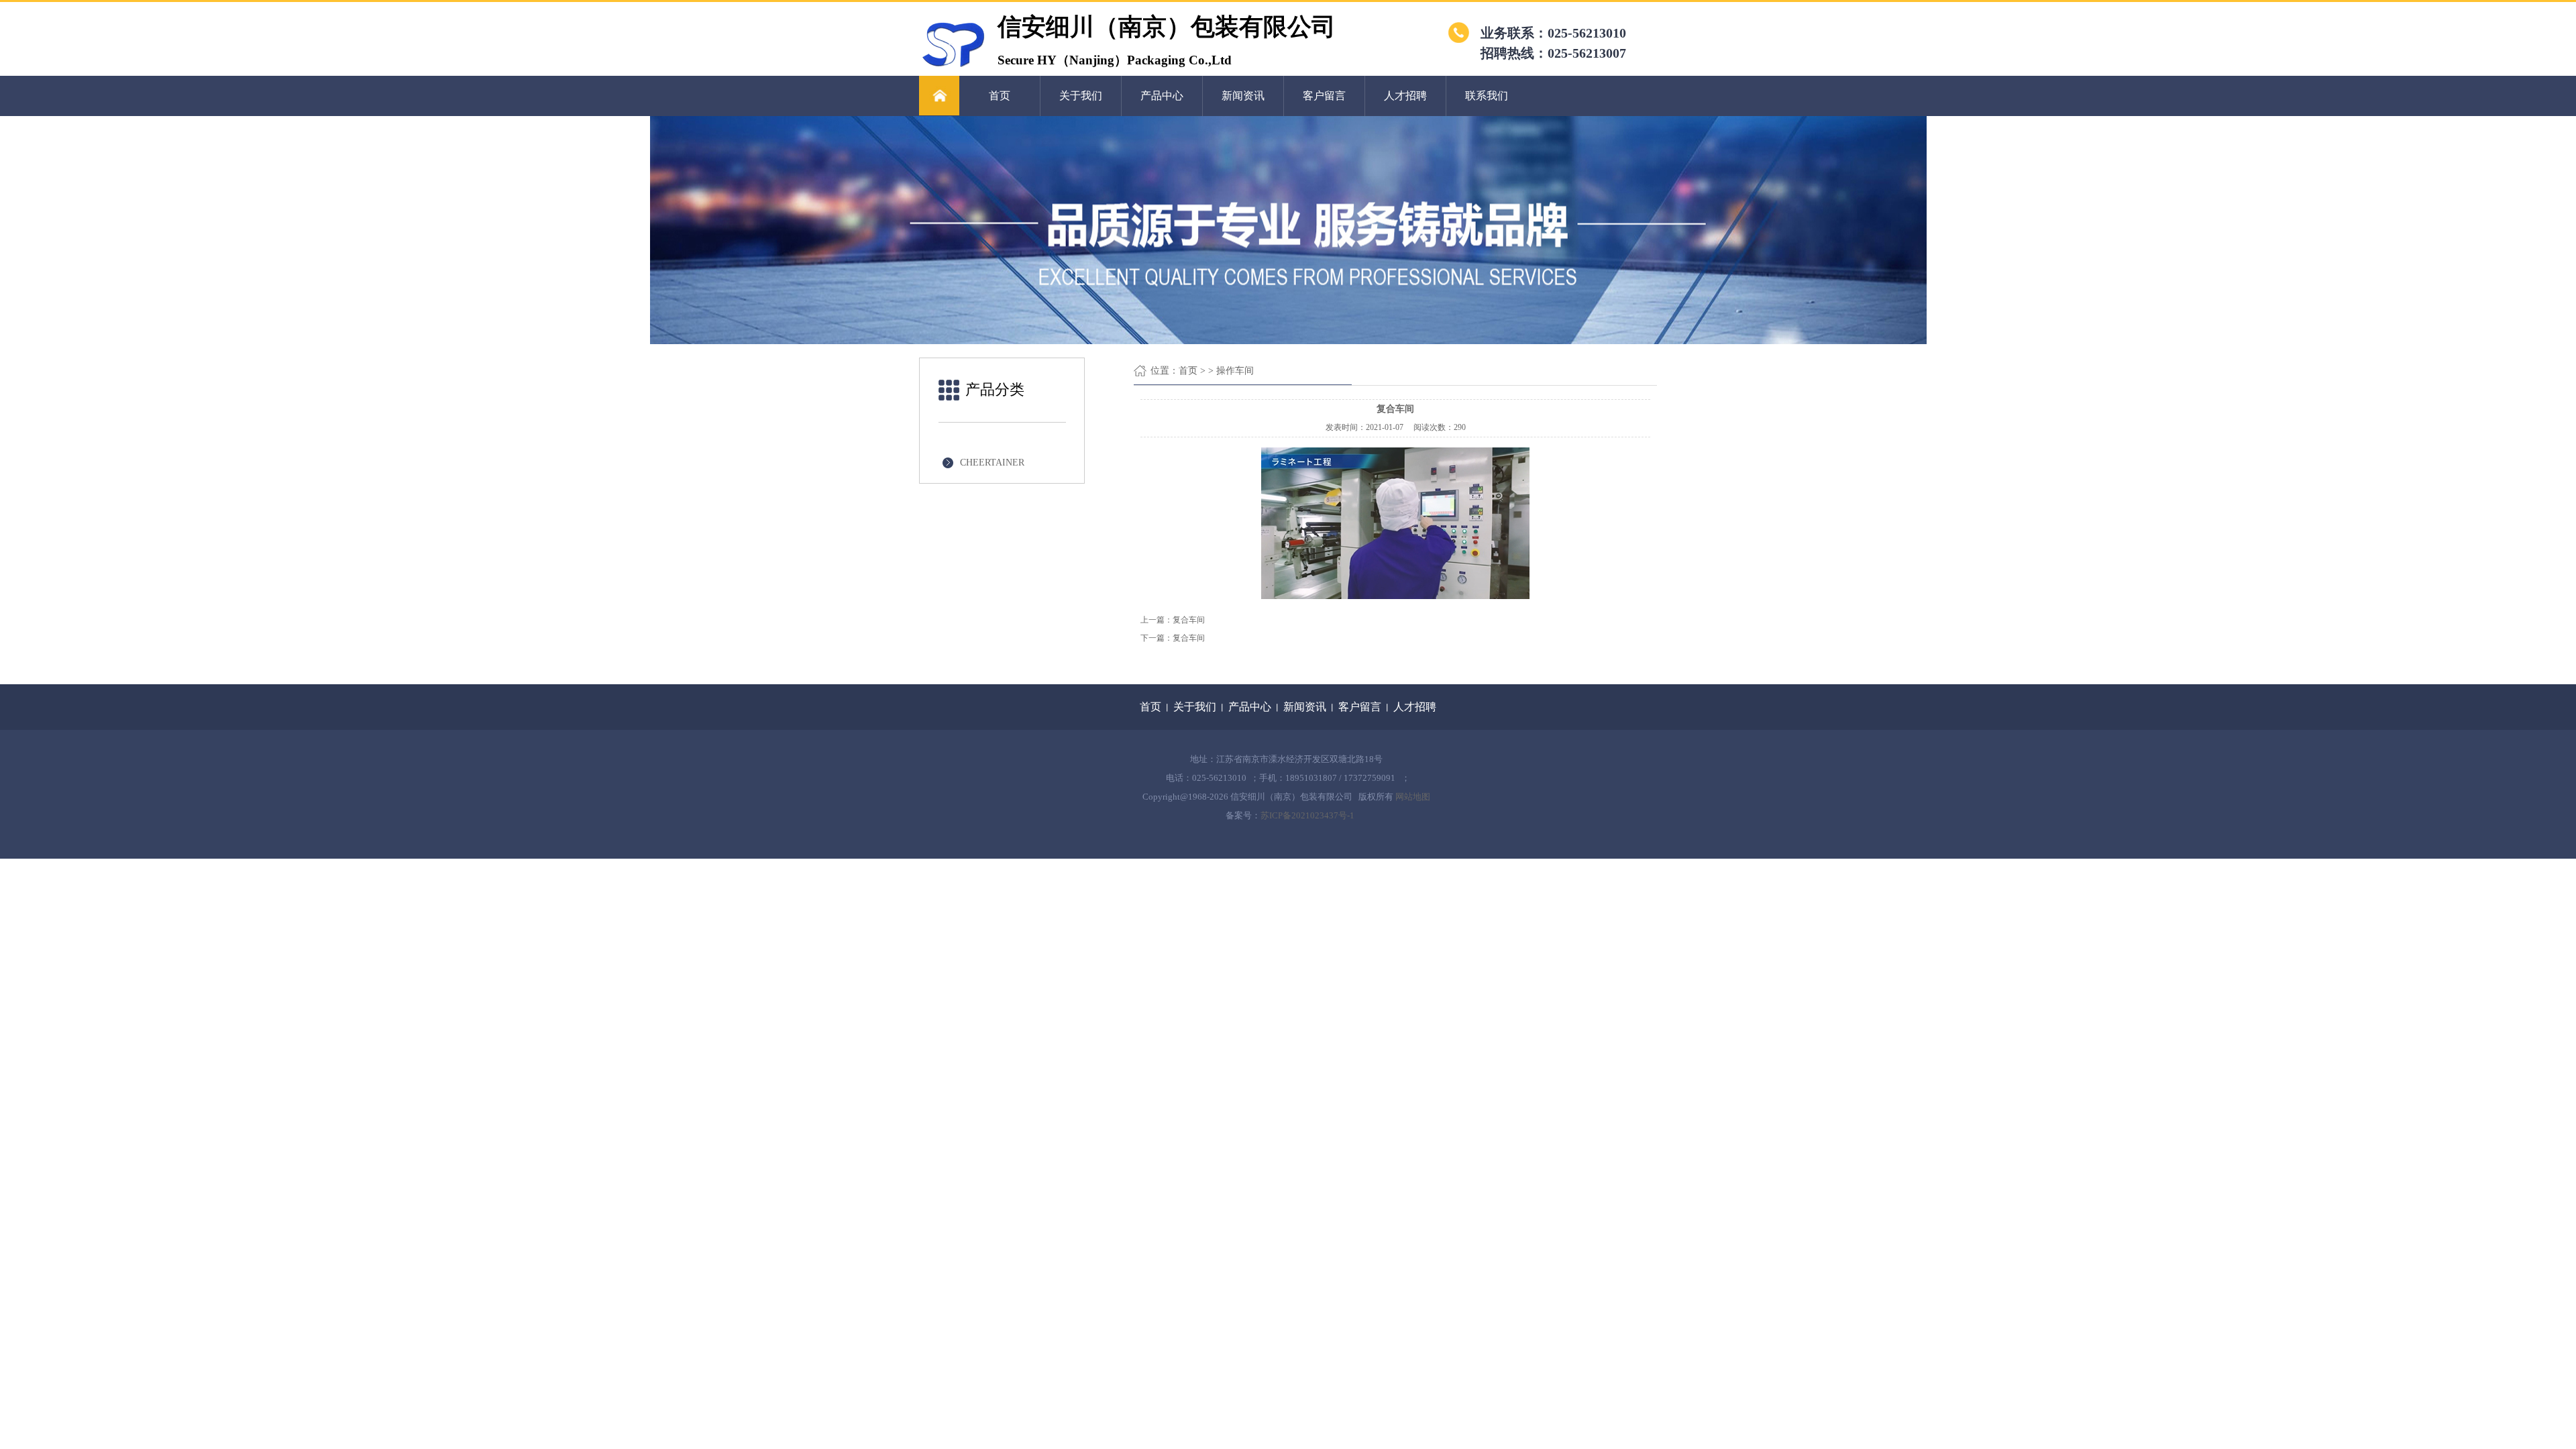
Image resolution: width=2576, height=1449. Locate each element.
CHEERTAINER (992, 463)
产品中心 (1162, 96)
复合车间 (1189, 620)
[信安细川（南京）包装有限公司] (953, 66)
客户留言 (1324, 96)
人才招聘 (1405, 96)
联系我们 (1487, 96)
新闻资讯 (1243, 96)
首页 (1000, 96)
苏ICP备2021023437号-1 (1307, 815)
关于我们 (1081, 96)
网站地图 (1413, 797)
